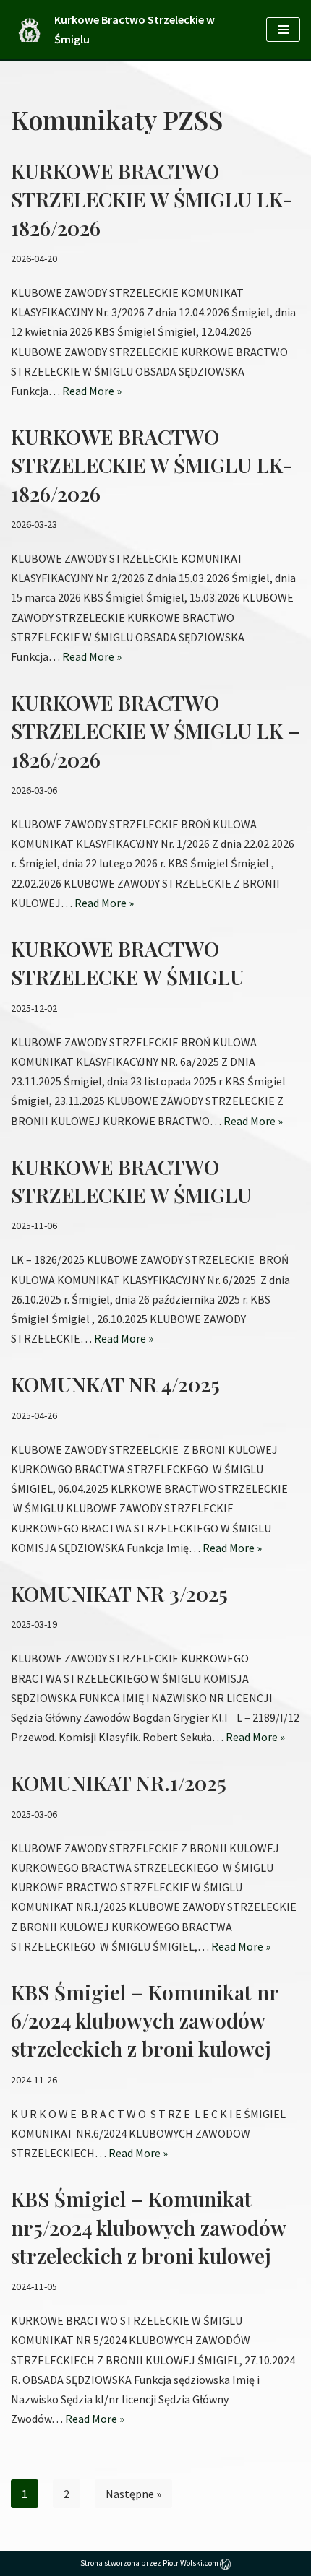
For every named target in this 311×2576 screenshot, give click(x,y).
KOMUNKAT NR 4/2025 (115, 1384)
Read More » (92, 391)
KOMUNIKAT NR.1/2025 (119, 1783)
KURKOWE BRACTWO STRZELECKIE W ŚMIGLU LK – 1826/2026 (155, 730)
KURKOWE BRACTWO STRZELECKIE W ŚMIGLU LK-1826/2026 (152, 199)
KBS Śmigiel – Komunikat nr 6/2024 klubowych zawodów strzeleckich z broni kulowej (145, 2020)
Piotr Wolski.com (191, 2563)
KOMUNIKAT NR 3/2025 (119, 1593)
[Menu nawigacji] (283, 30)
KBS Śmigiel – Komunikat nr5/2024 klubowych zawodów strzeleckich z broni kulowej (148, 2227)
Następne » (133, 2494)
